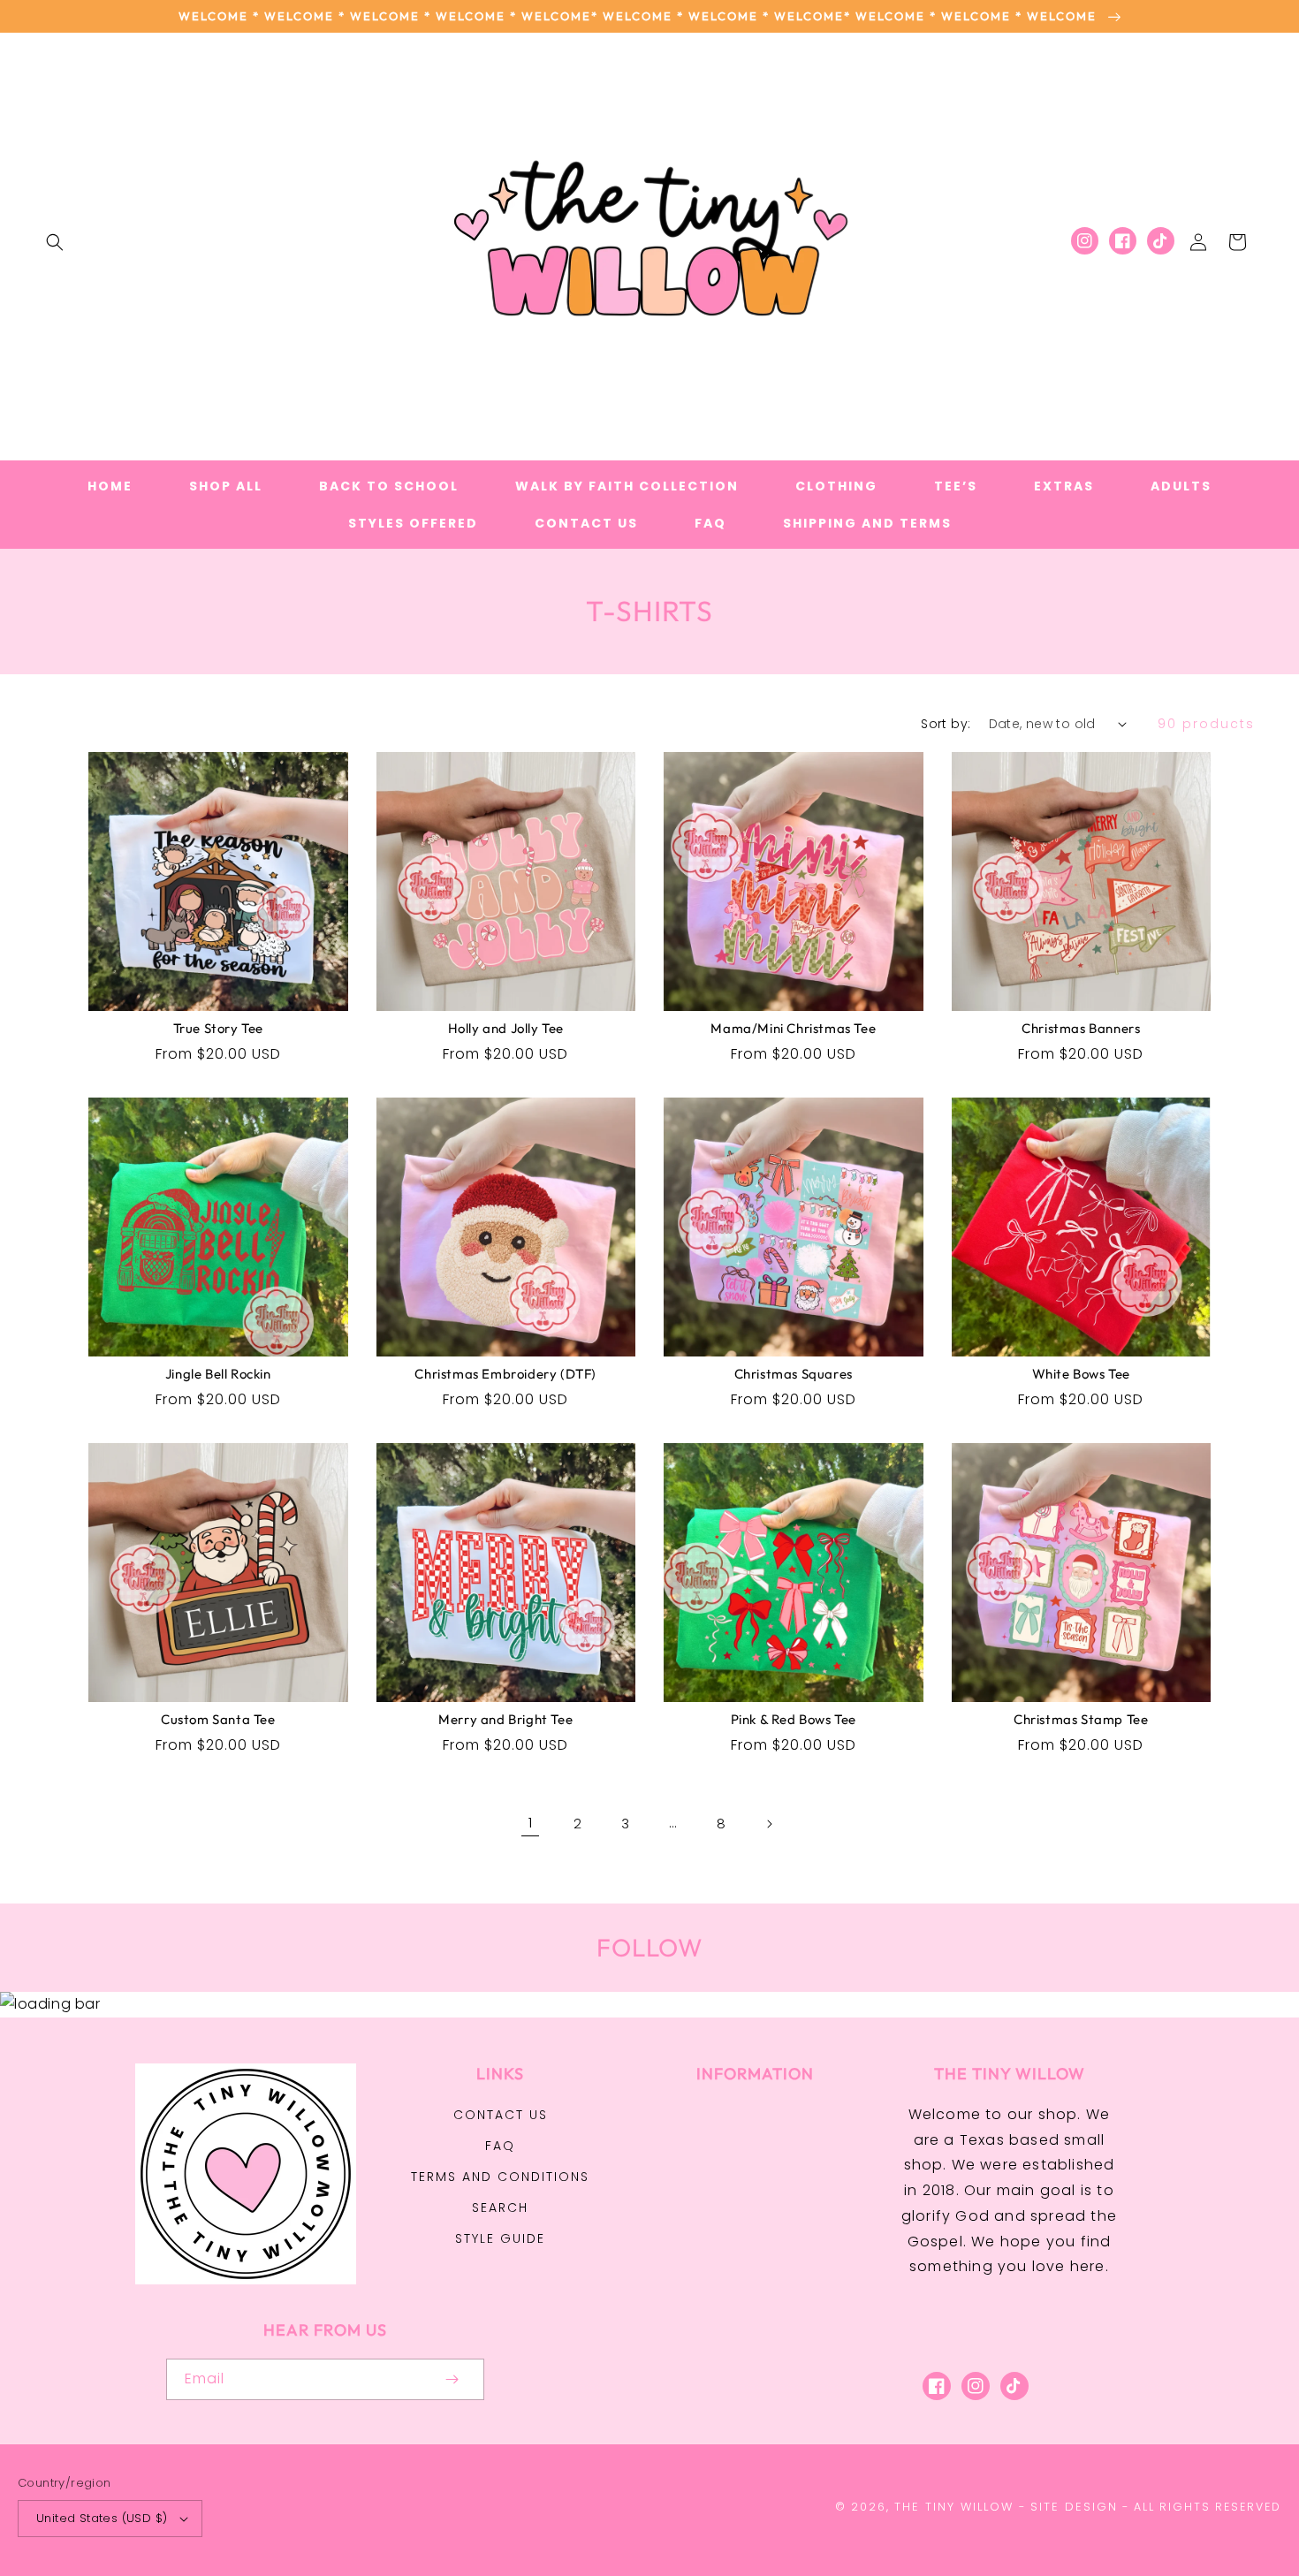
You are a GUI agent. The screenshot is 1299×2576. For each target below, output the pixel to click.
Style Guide (500, 2238)
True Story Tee (218, 1028)
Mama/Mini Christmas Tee (793, 1028)
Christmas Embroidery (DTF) (505, 1374)
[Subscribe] (452, 2379)
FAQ (500, 2146)
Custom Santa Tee (218, 1719)
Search (500, 2207)
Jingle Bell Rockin (218, 1374)
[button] (55, 242)
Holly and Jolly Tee (506, 1028)
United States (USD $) (102, 2518)
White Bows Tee (1081, 1374)
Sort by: (946, 724)
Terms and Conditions (500, 2177)
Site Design (1074, 2507)
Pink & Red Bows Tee (794, 1719)
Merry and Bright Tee (505, 1719)
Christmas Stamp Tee (1081, 1719)
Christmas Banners (1081, 1028)
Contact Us (501, 2115)
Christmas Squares (794, 1374)
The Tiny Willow (954, 2507)
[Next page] (769, 1824)
